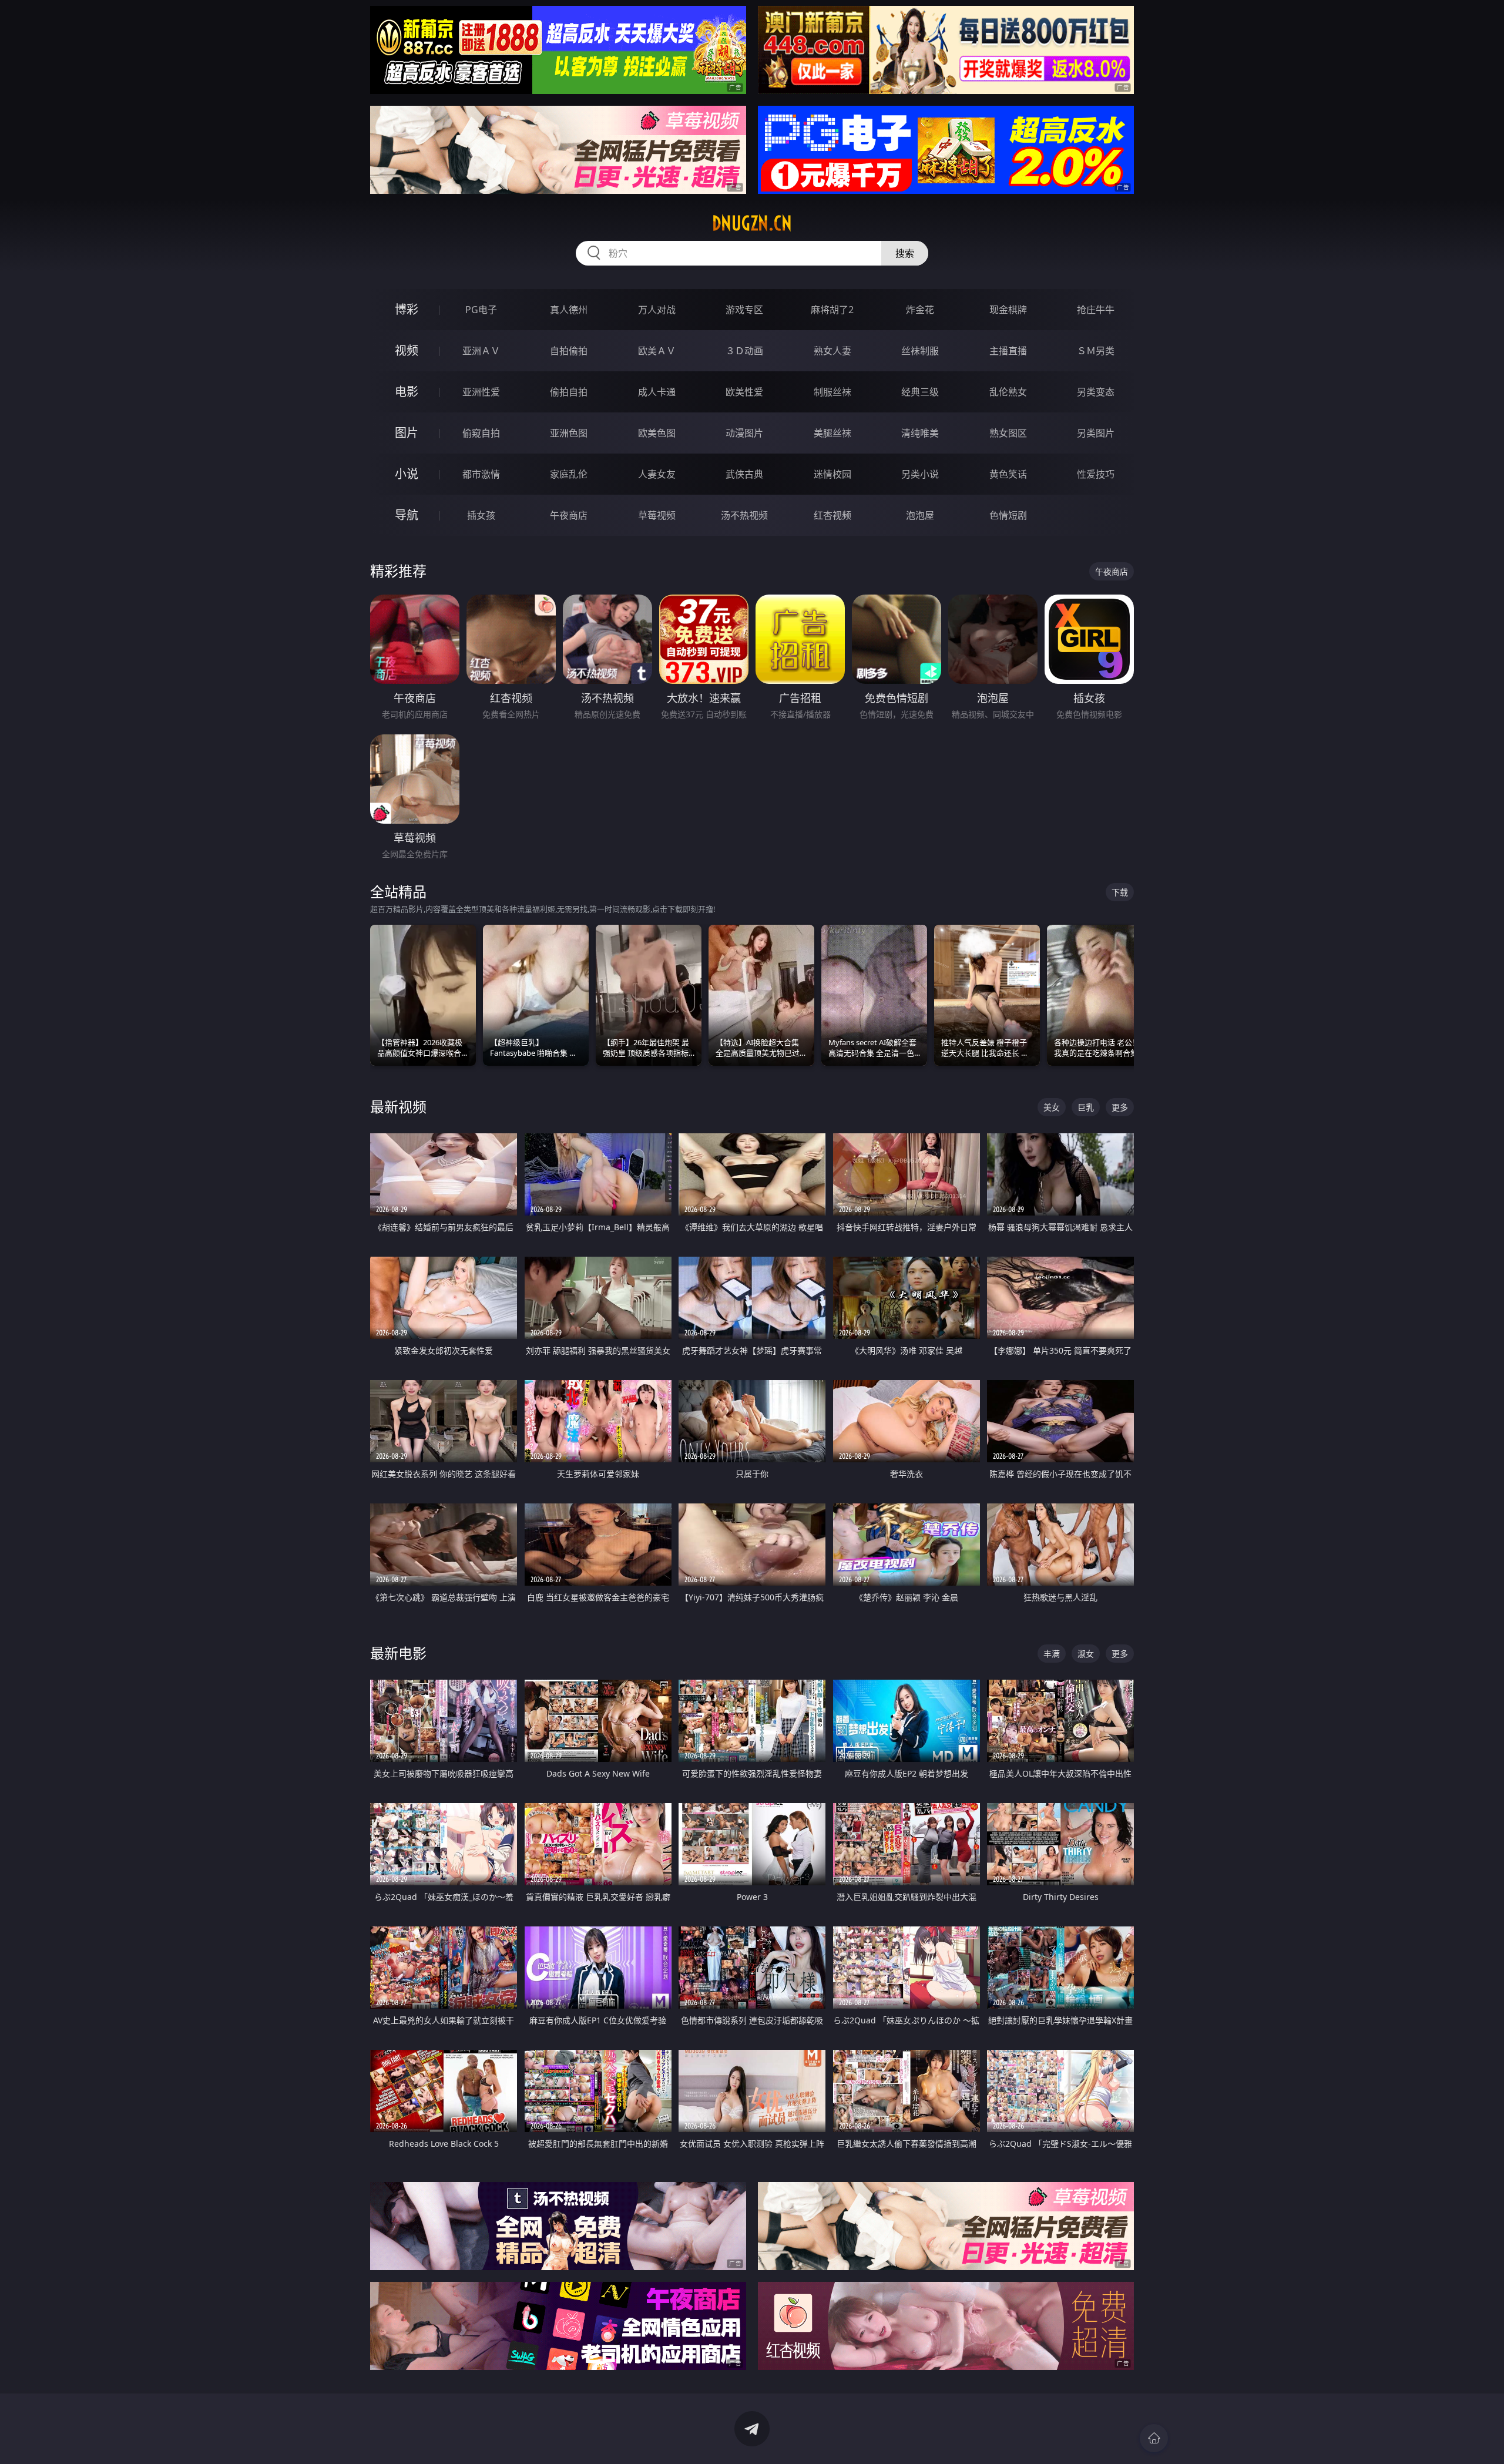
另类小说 (920, 474)
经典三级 (920, 392)
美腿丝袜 (832, 433)
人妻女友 (657, 474)
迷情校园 (832, 474)
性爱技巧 (1096, 474)
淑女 (1086, 1654)
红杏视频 (832, 515)
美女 (1052, 1107)
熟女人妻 (832, 351)
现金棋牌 (1008, 310)
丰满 (1052, 1654)
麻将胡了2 (832, 310)
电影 (407, 392)
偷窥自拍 (481, 433)
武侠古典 (744, 474)
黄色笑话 (1008, 474)
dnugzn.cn (752, 223)
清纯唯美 (920, 433)
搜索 (905, 253)
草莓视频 (657, 515)
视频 (407, 350)
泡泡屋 (920, 515)
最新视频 (398, 1107)
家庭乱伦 (569, 474)
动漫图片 (744, 433)
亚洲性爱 (481, 392)
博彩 (407, 309)
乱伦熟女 (1008, 392)
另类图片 (1096, 433)
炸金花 (920, 310)
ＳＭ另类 (1096, 351)
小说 (407, 474)
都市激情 (481, 474)
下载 (1120, 892)
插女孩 (481, 515)
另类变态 (1096, 392)
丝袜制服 (920, 351)
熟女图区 (1008, 433)
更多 (1120, 1107)
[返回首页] (1154, 2438)
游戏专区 (744, 310)
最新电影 (398, 1653)
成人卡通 (657, 392)
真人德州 (569, 310)
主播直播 (1008, 351)
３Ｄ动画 (744, 351)
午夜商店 (569, 515)
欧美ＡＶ (657, 351)
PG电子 (481, 310)
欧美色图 (657, 433)
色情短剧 (1008, 515)
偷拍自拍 (569, 392)
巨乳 (1086, 1107)
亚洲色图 (569, 433)
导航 (407, 515)
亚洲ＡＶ (481, 351)
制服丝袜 (832, 392)
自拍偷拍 (569, 351)
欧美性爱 (744, 392)
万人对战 (657, 310)
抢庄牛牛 (1096, 310)
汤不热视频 (744, 515)
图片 (407, 433)
